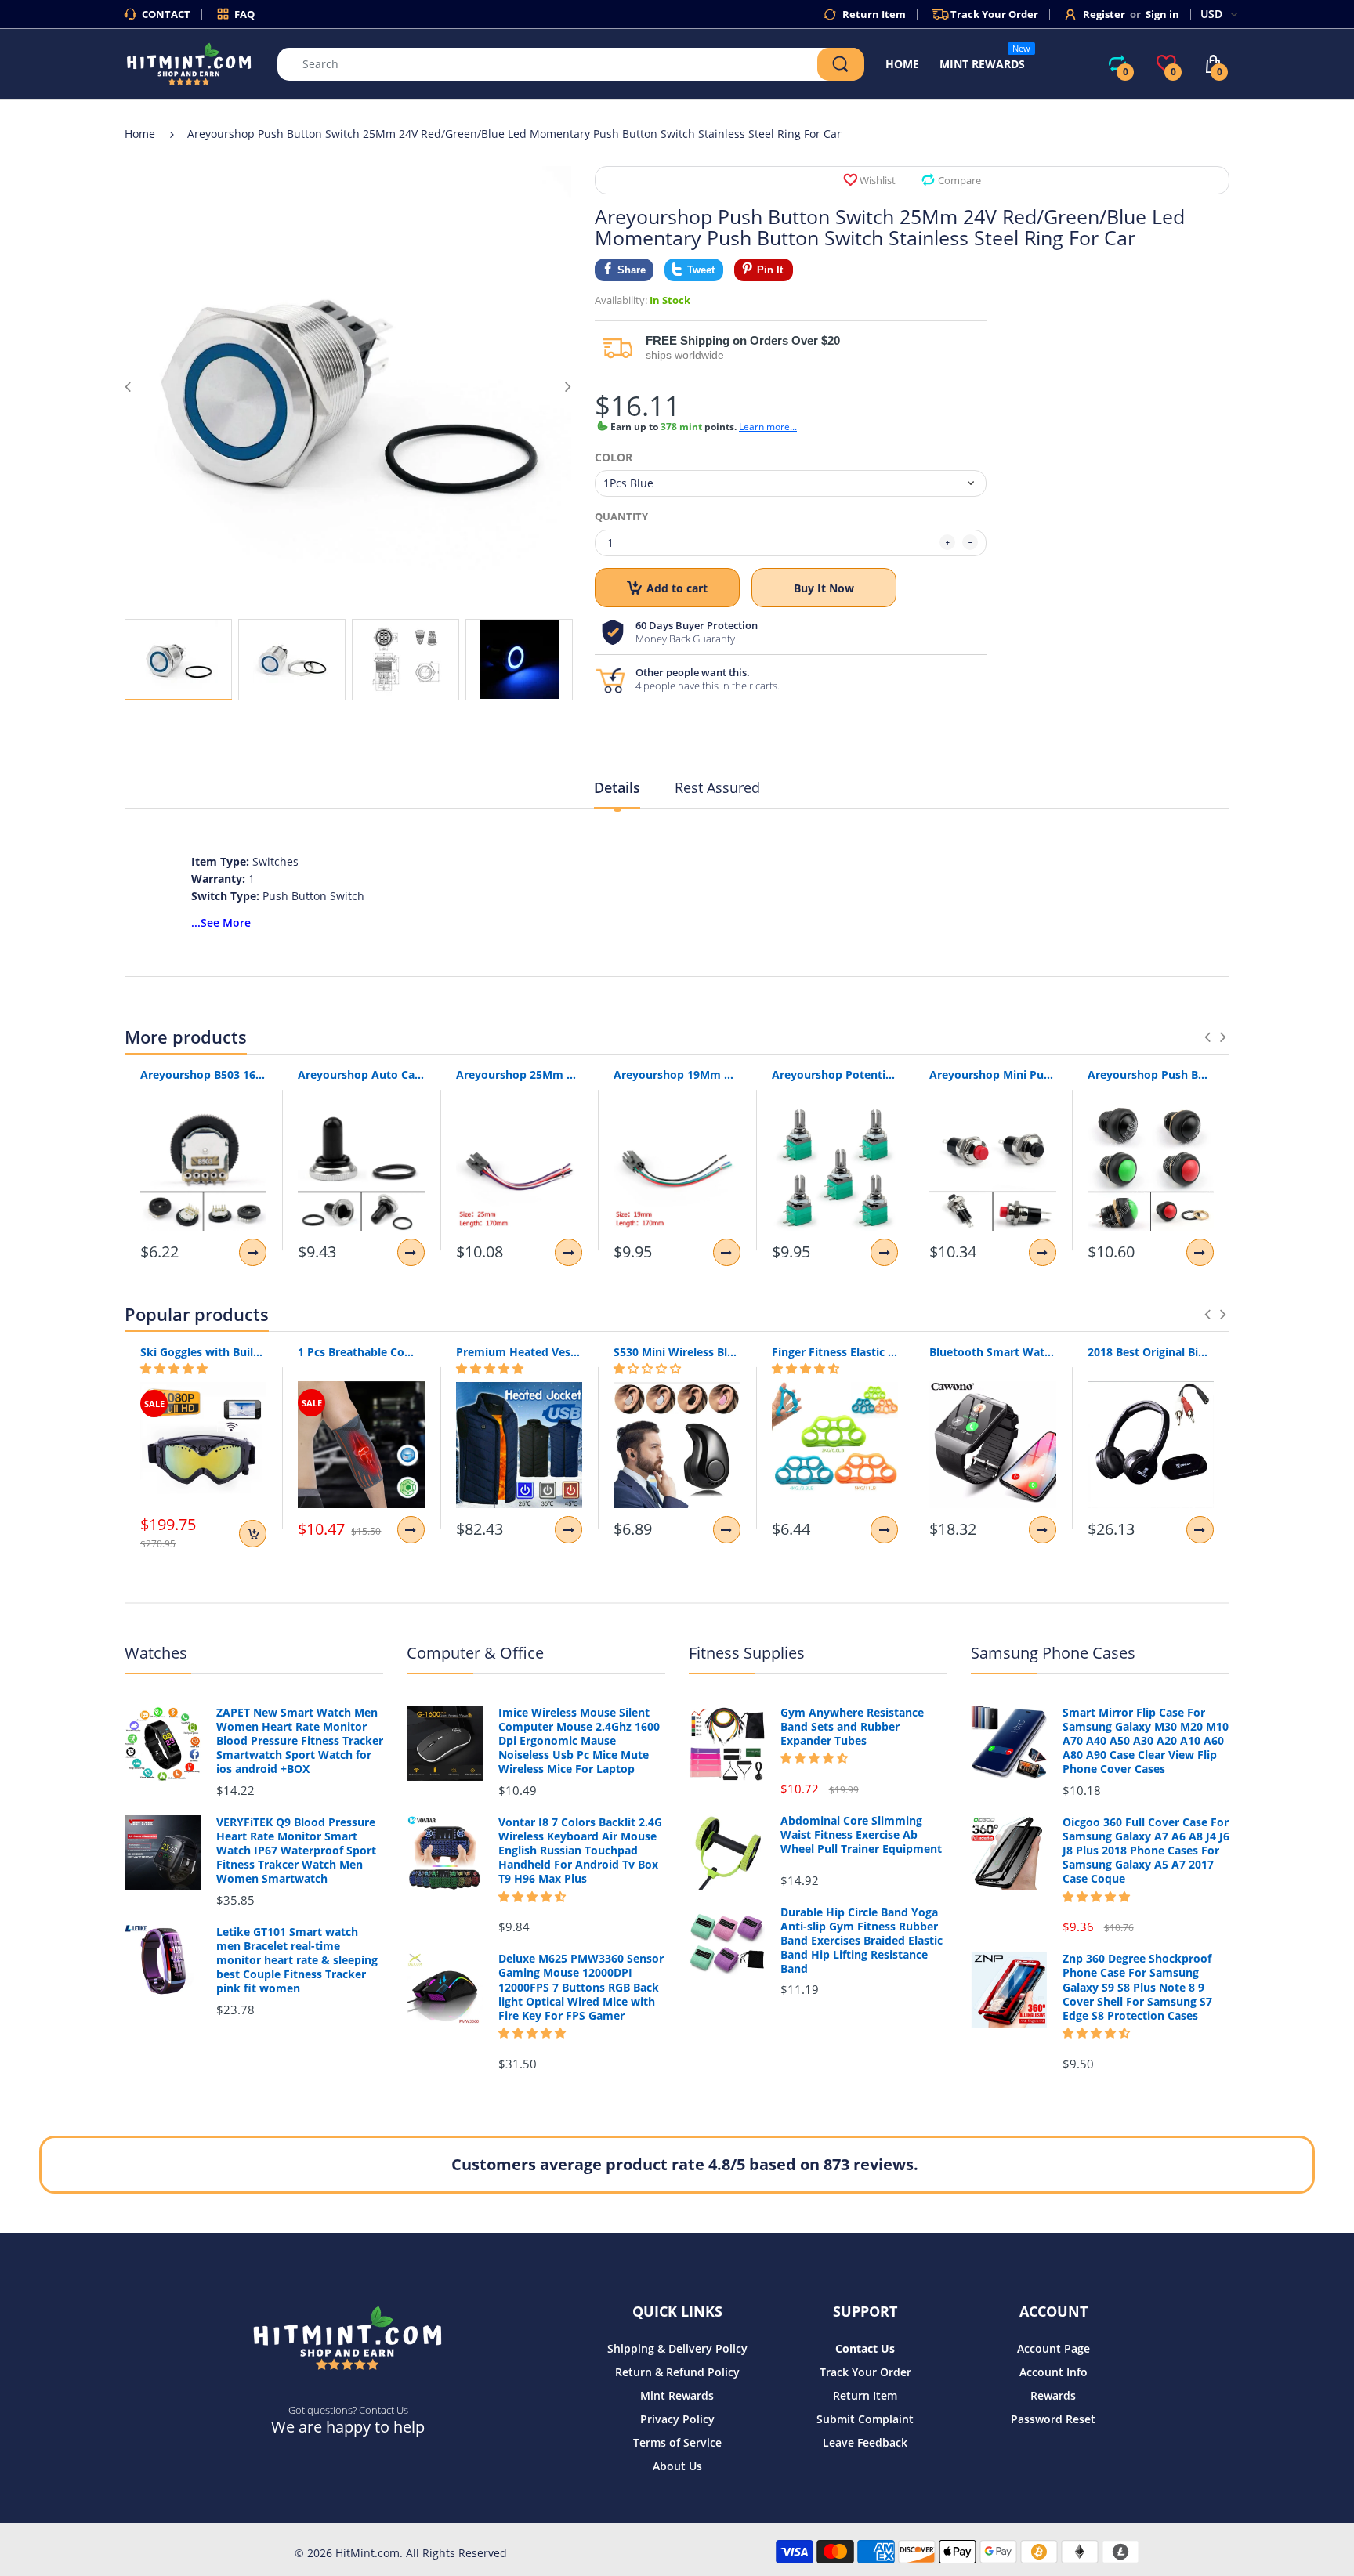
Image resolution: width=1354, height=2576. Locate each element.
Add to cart (677, 588)
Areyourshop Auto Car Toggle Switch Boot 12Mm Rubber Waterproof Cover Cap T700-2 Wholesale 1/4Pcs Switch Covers (361, 1075)
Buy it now (824, 588)
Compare (959, 180)
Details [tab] (617, 787)
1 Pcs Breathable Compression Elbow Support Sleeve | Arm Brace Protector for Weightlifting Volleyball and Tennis (361, 1352)
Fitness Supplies (747, 1653)
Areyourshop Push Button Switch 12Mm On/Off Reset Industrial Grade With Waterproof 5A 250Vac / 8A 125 (1151, 1075)
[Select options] (253, 1252)
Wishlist (878, 180)
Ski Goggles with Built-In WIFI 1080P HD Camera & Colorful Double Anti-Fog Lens (203, 1352)
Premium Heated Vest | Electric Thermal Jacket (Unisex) (519, 1352)
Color (614, 458)
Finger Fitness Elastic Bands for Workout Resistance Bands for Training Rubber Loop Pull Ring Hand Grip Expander (835, 1352)
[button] (174, 1369)
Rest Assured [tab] (717, 787)
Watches (156, 1653)
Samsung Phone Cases (1053, 1653)
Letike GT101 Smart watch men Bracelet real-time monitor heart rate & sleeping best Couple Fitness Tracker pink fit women (297, 1961)
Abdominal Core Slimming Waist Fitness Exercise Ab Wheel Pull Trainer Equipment (861, 1835)
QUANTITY (621, 516)
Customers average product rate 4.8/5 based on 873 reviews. (685, 2164)
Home (140, 134)
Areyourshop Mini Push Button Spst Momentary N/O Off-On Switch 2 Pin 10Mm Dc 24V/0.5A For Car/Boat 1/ (992, 1075)
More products (186, 1037)
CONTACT (166, 14)
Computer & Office (475, 1653)
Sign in (1162, 14)
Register (1104, 14)
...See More (221, 923)
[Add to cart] (253, 1534)
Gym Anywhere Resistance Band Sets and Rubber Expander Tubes (852, 1727)
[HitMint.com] (189, 63)
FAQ (244, 14)
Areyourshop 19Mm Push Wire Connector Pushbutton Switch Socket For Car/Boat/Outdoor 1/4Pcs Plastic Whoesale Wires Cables (677, 1075)
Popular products (197, 1314)
